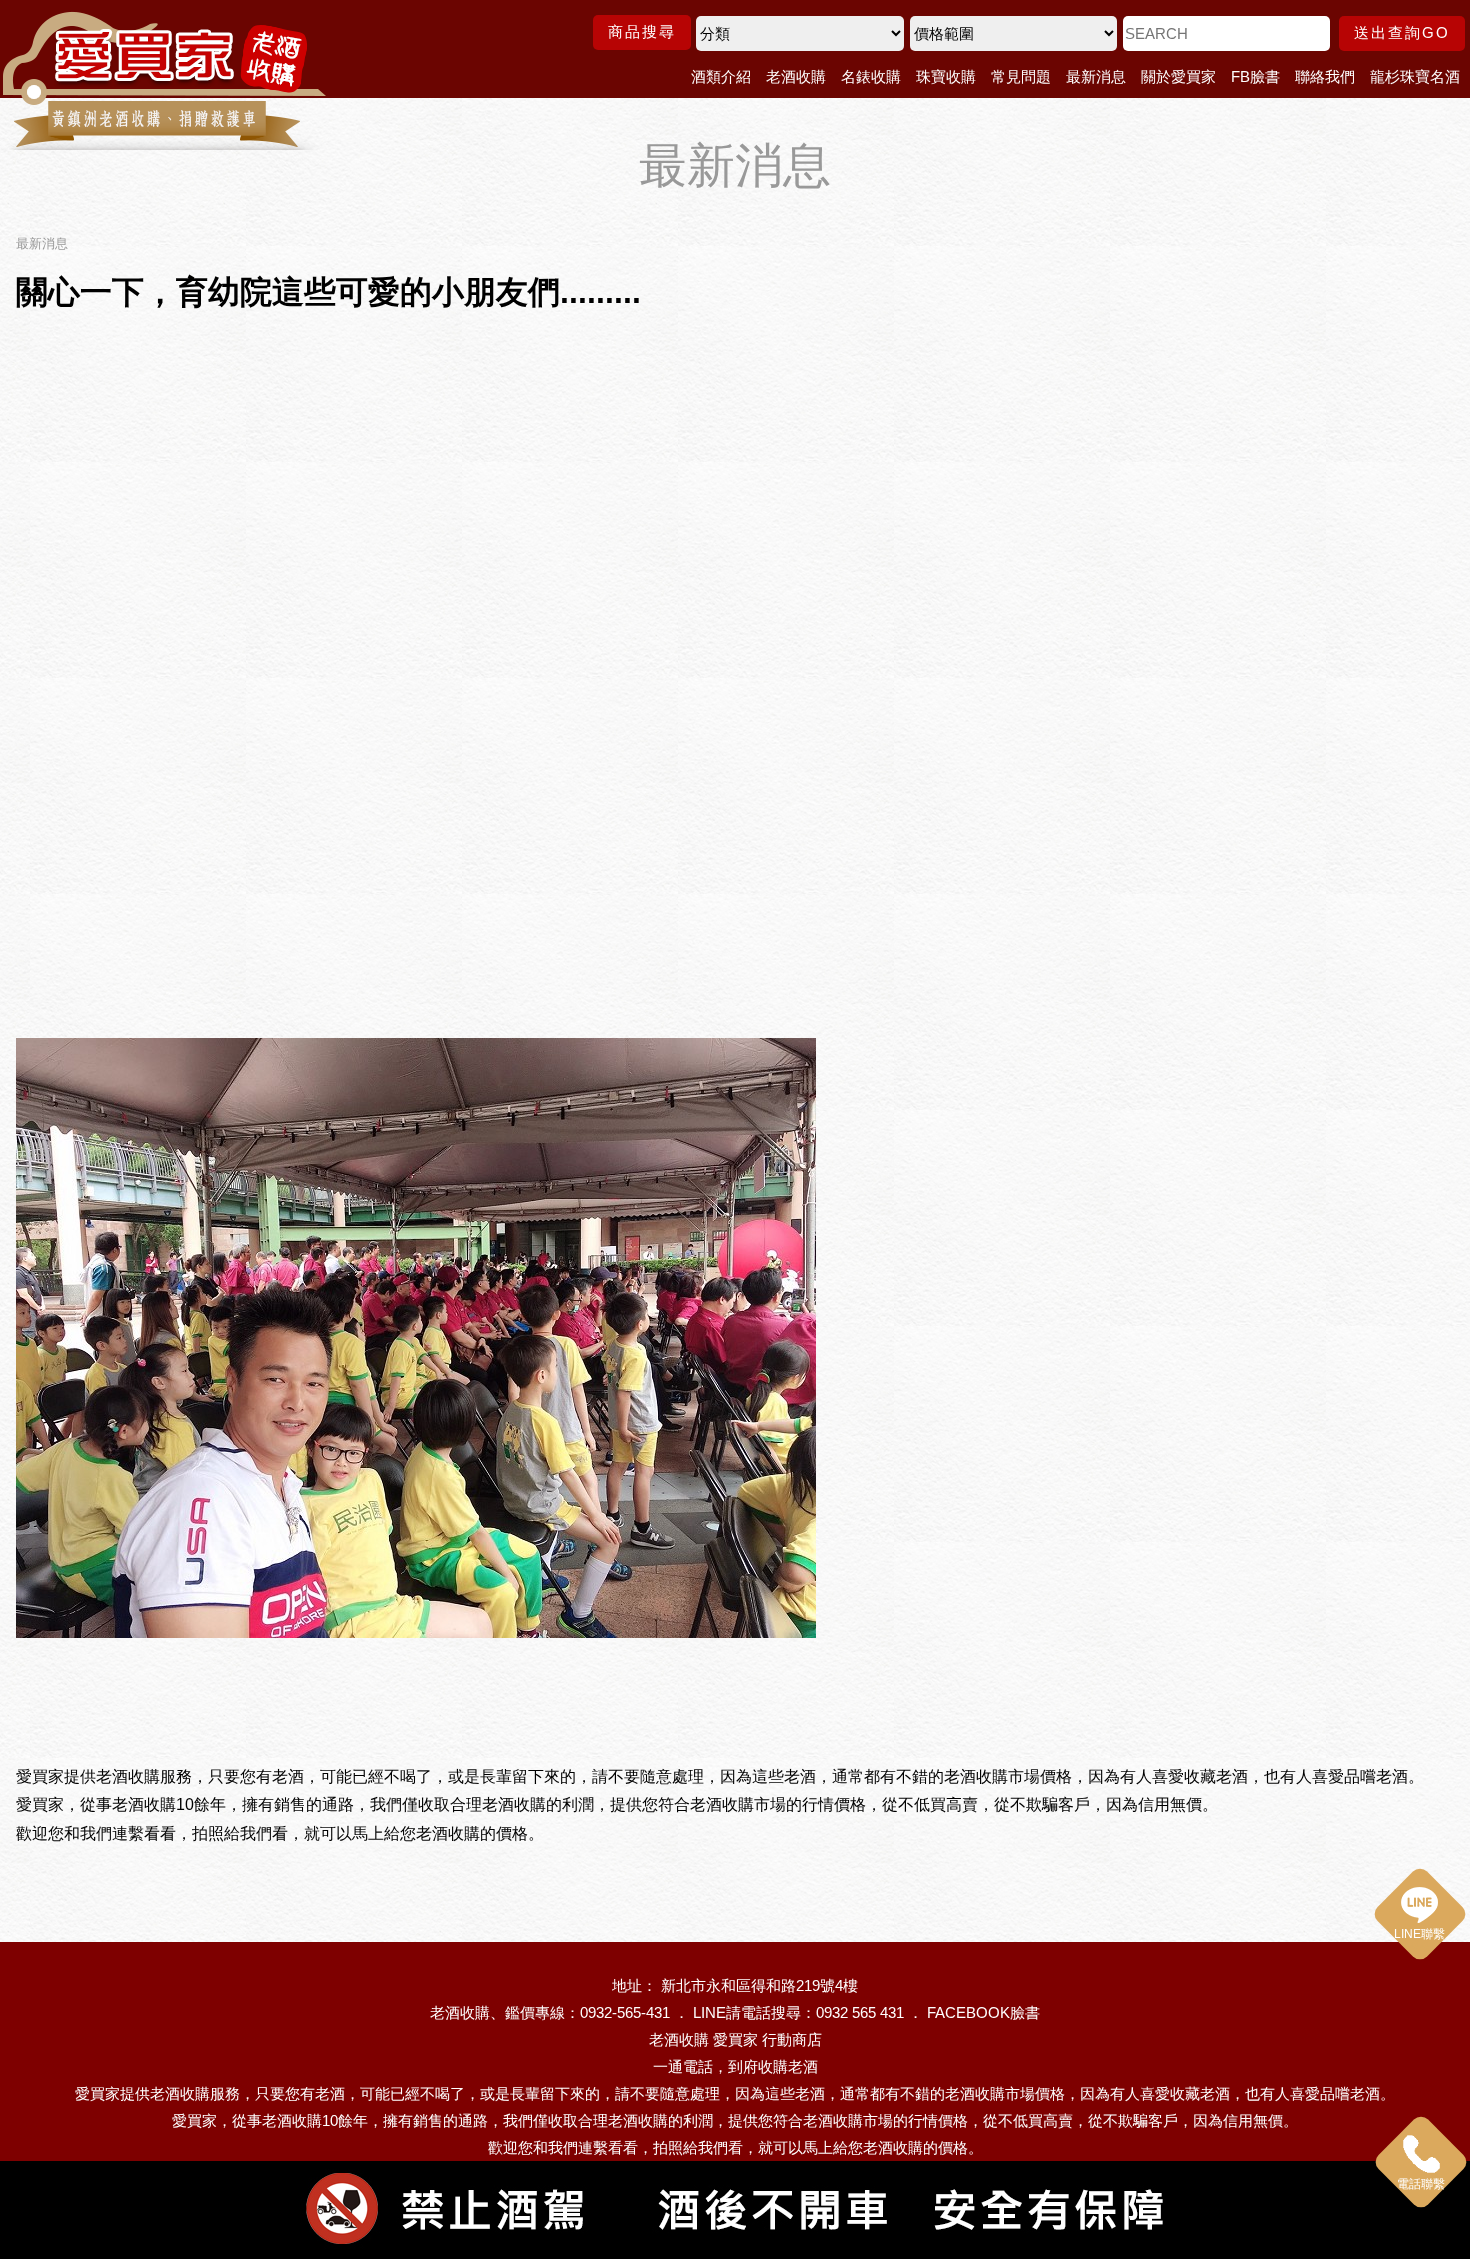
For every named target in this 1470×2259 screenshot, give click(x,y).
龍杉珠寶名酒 (1415, 76)
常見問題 (1021, 76)
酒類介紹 (721, 76)
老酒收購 (796, 76)
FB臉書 (1255, 76)
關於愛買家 (1178, 76)
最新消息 (1096, 76)
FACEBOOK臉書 (983, 2012)
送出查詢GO (1402, 32)
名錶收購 (871, 76)
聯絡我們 (1325, 76)
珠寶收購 (946, 76)
